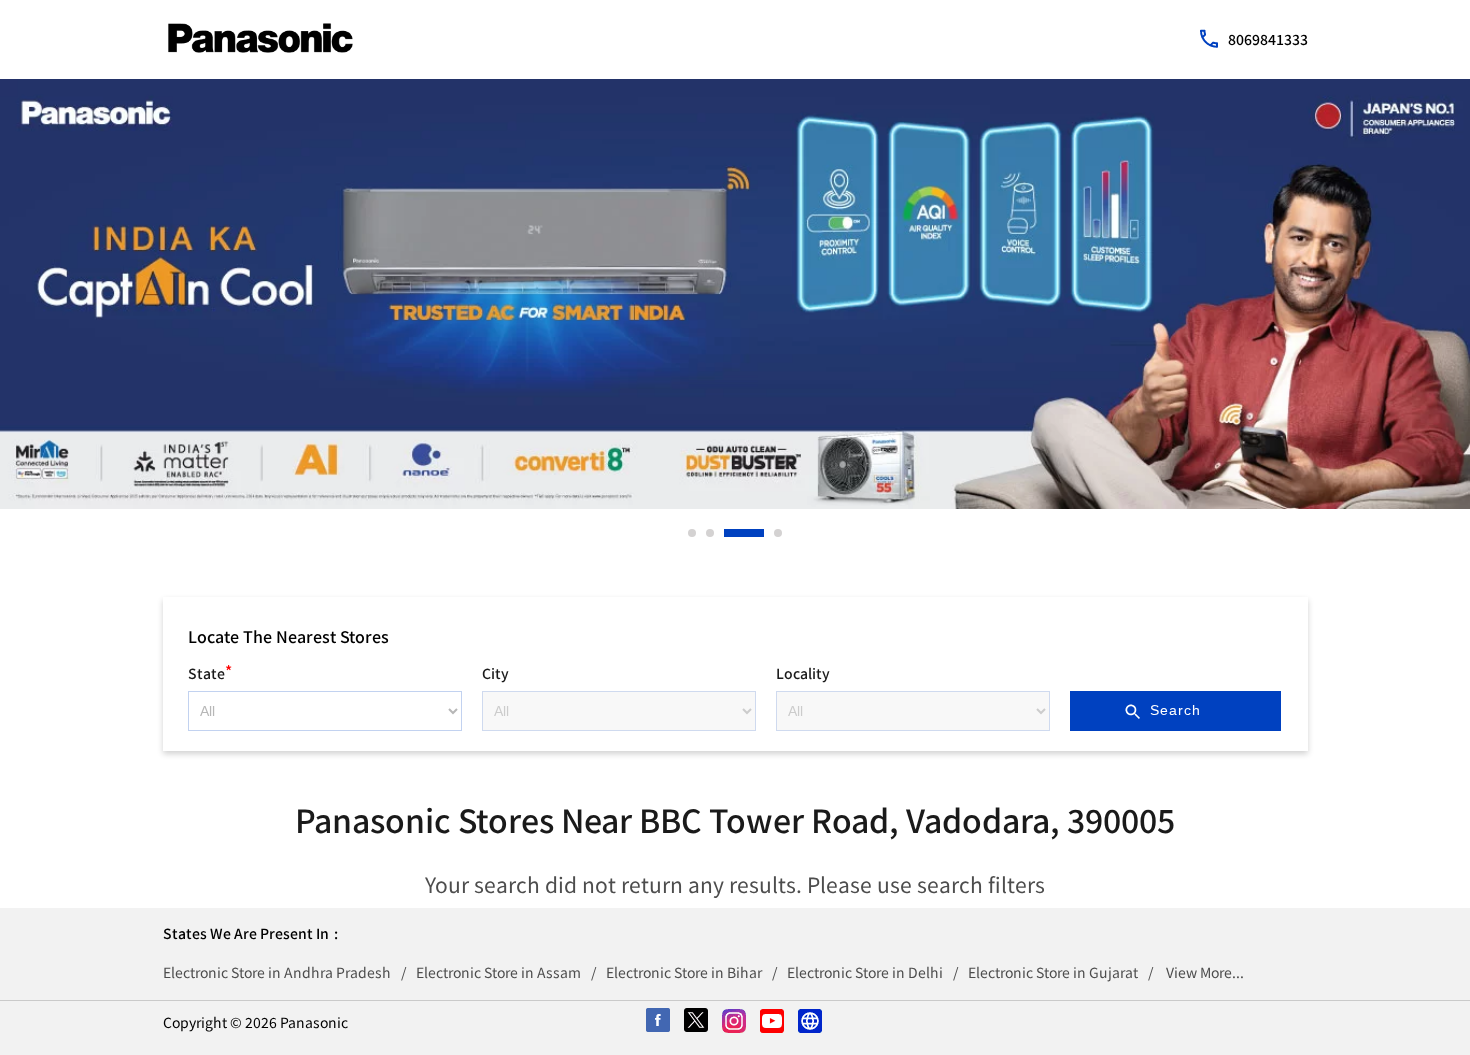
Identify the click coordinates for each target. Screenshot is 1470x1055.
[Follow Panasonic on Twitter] (697, 1022)
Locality (803, 673)
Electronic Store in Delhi (865, 972)
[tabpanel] (735, 294)
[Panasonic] (260, 38)
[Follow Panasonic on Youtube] (773, 1022)
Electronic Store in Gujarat (1053, 972)
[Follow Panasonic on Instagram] (735, 1022)
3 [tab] (729, 533)
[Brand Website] (811, 1022)
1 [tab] (693, 533)
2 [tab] (711, 533)
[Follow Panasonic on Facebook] (659, 1022)
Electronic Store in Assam (498, 972)
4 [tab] (779, 533)
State (210, 670)
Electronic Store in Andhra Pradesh (277, 972)
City (495, 673)
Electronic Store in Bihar (684, 972)
